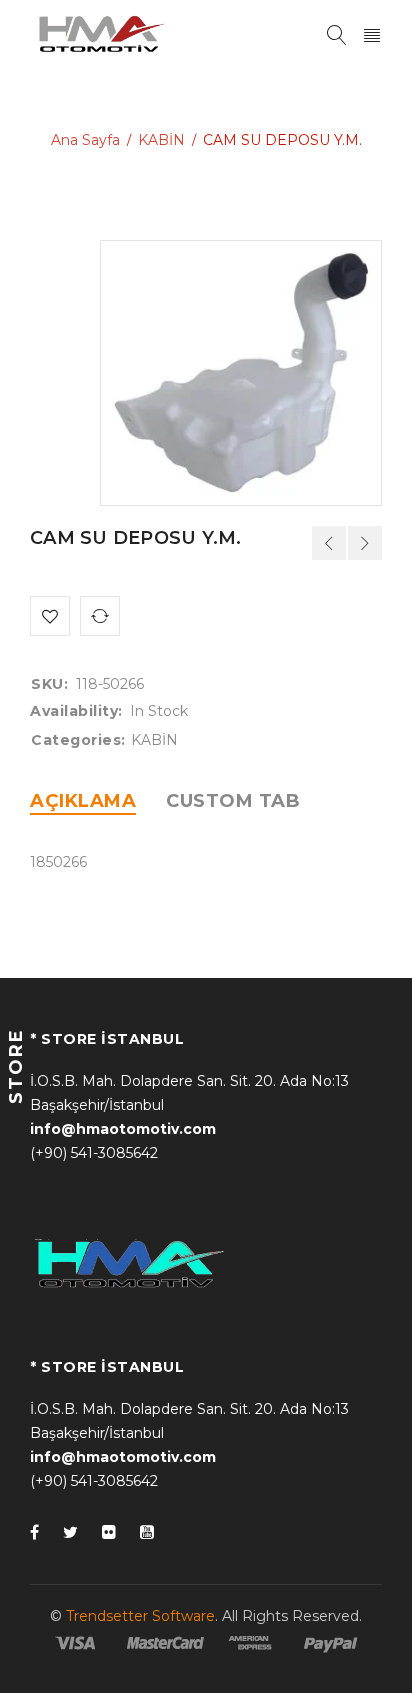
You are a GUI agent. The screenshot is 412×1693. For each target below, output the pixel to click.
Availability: (76, 711)
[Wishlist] (50, 616)
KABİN (161, 140)
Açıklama (83, 801)
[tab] (83, 801)
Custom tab (233, 801)
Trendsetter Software (140, 1616)
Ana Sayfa (85, 140)
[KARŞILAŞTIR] (100, 616)
